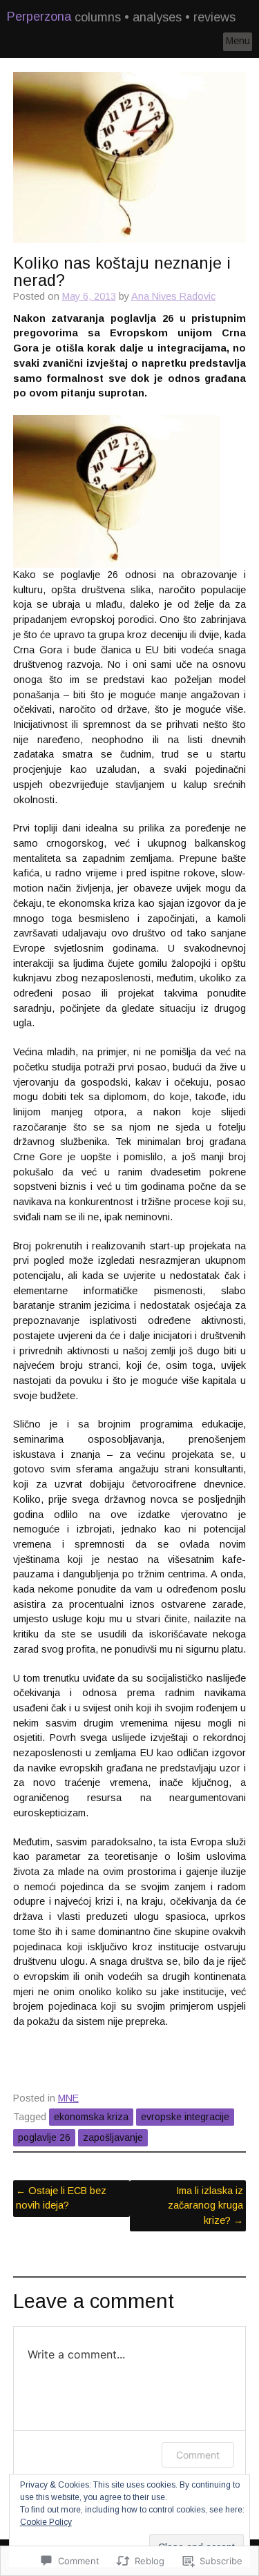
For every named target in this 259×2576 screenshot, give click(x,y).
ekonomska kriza (91, 2117)
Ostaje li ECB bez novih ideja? (61, 2198)
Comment (198, 2455)
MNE (68, 2098)
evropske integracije (185, 2117)
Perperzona (39, 17)
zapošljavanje (113, 2137)
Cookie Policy (46, 2522)
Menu (238, 41)
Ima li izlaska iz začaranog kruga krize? (205, 2205)
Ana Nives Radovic (173, 296)
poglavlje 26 (44, 2137)
